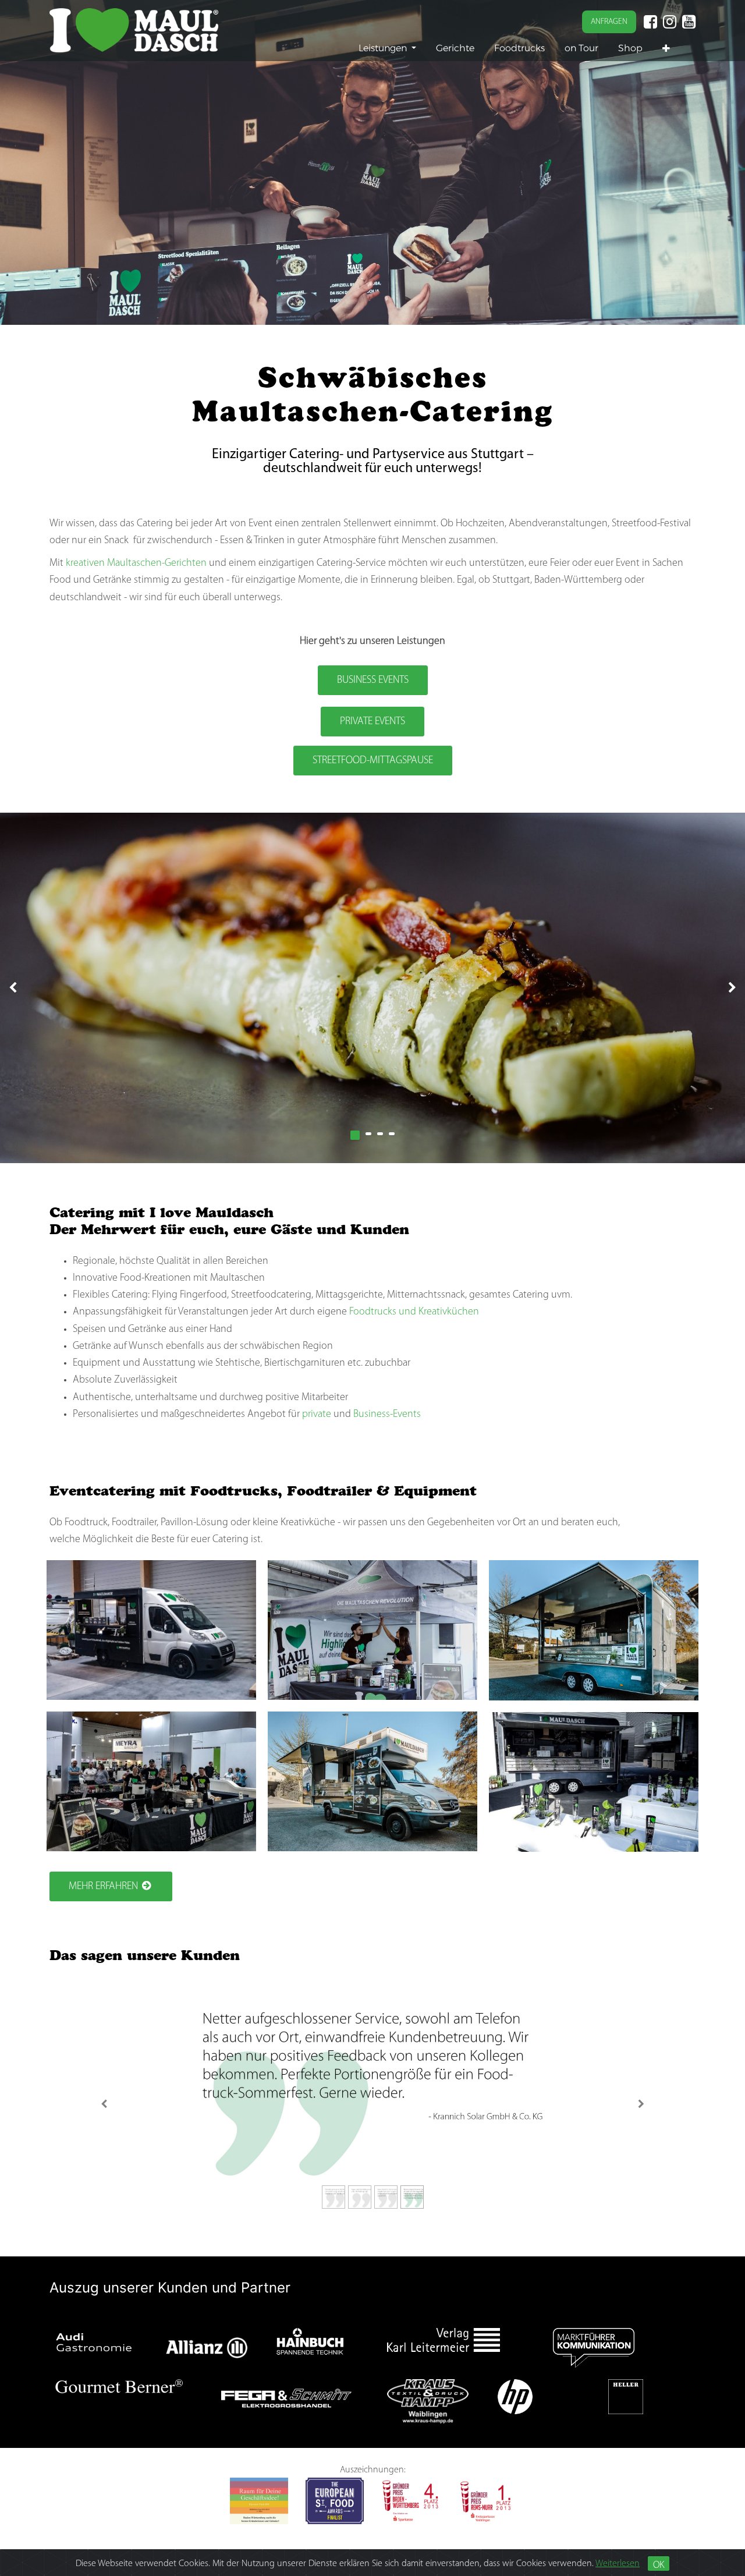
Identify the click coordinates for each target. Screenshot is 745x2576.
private (317, 1415)
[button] (666, 49)
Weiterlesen (618, 2564)
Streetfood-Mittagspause (373, 761)
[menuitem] (455, 48)
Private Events (372, 722)
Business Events (373, 681)
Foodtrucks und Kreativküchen (414, 1312)
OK (659, 2565)
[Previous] (104, 2104)
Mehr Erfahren (103, 1887)
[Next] (641, 2104)
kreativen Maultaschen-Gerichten (136, 564)
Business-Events (387, 1415)
